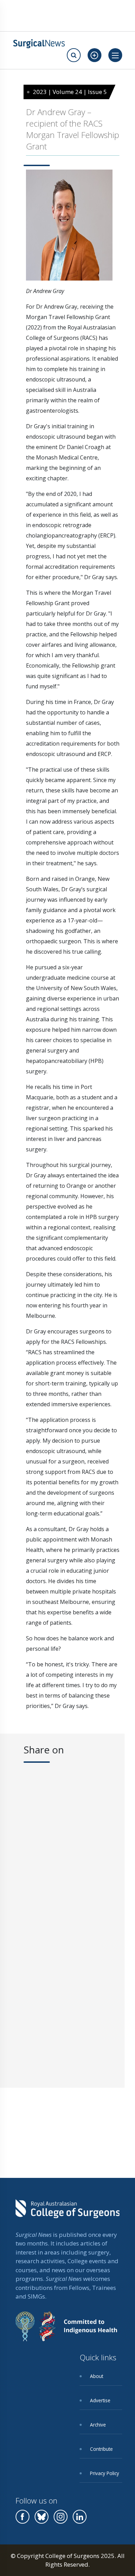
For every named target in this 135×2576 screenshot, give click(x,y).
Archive (98, 2425)
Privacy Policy (105, 2473)
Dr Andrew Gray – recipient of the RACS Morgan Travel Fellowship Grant (73, 129)
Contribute (101, 2449)
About (97, 2376)
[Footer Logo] (67, 2214)
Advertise (100, 2400)
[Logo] (39, 44)
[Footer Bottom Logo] (66, 2332)
